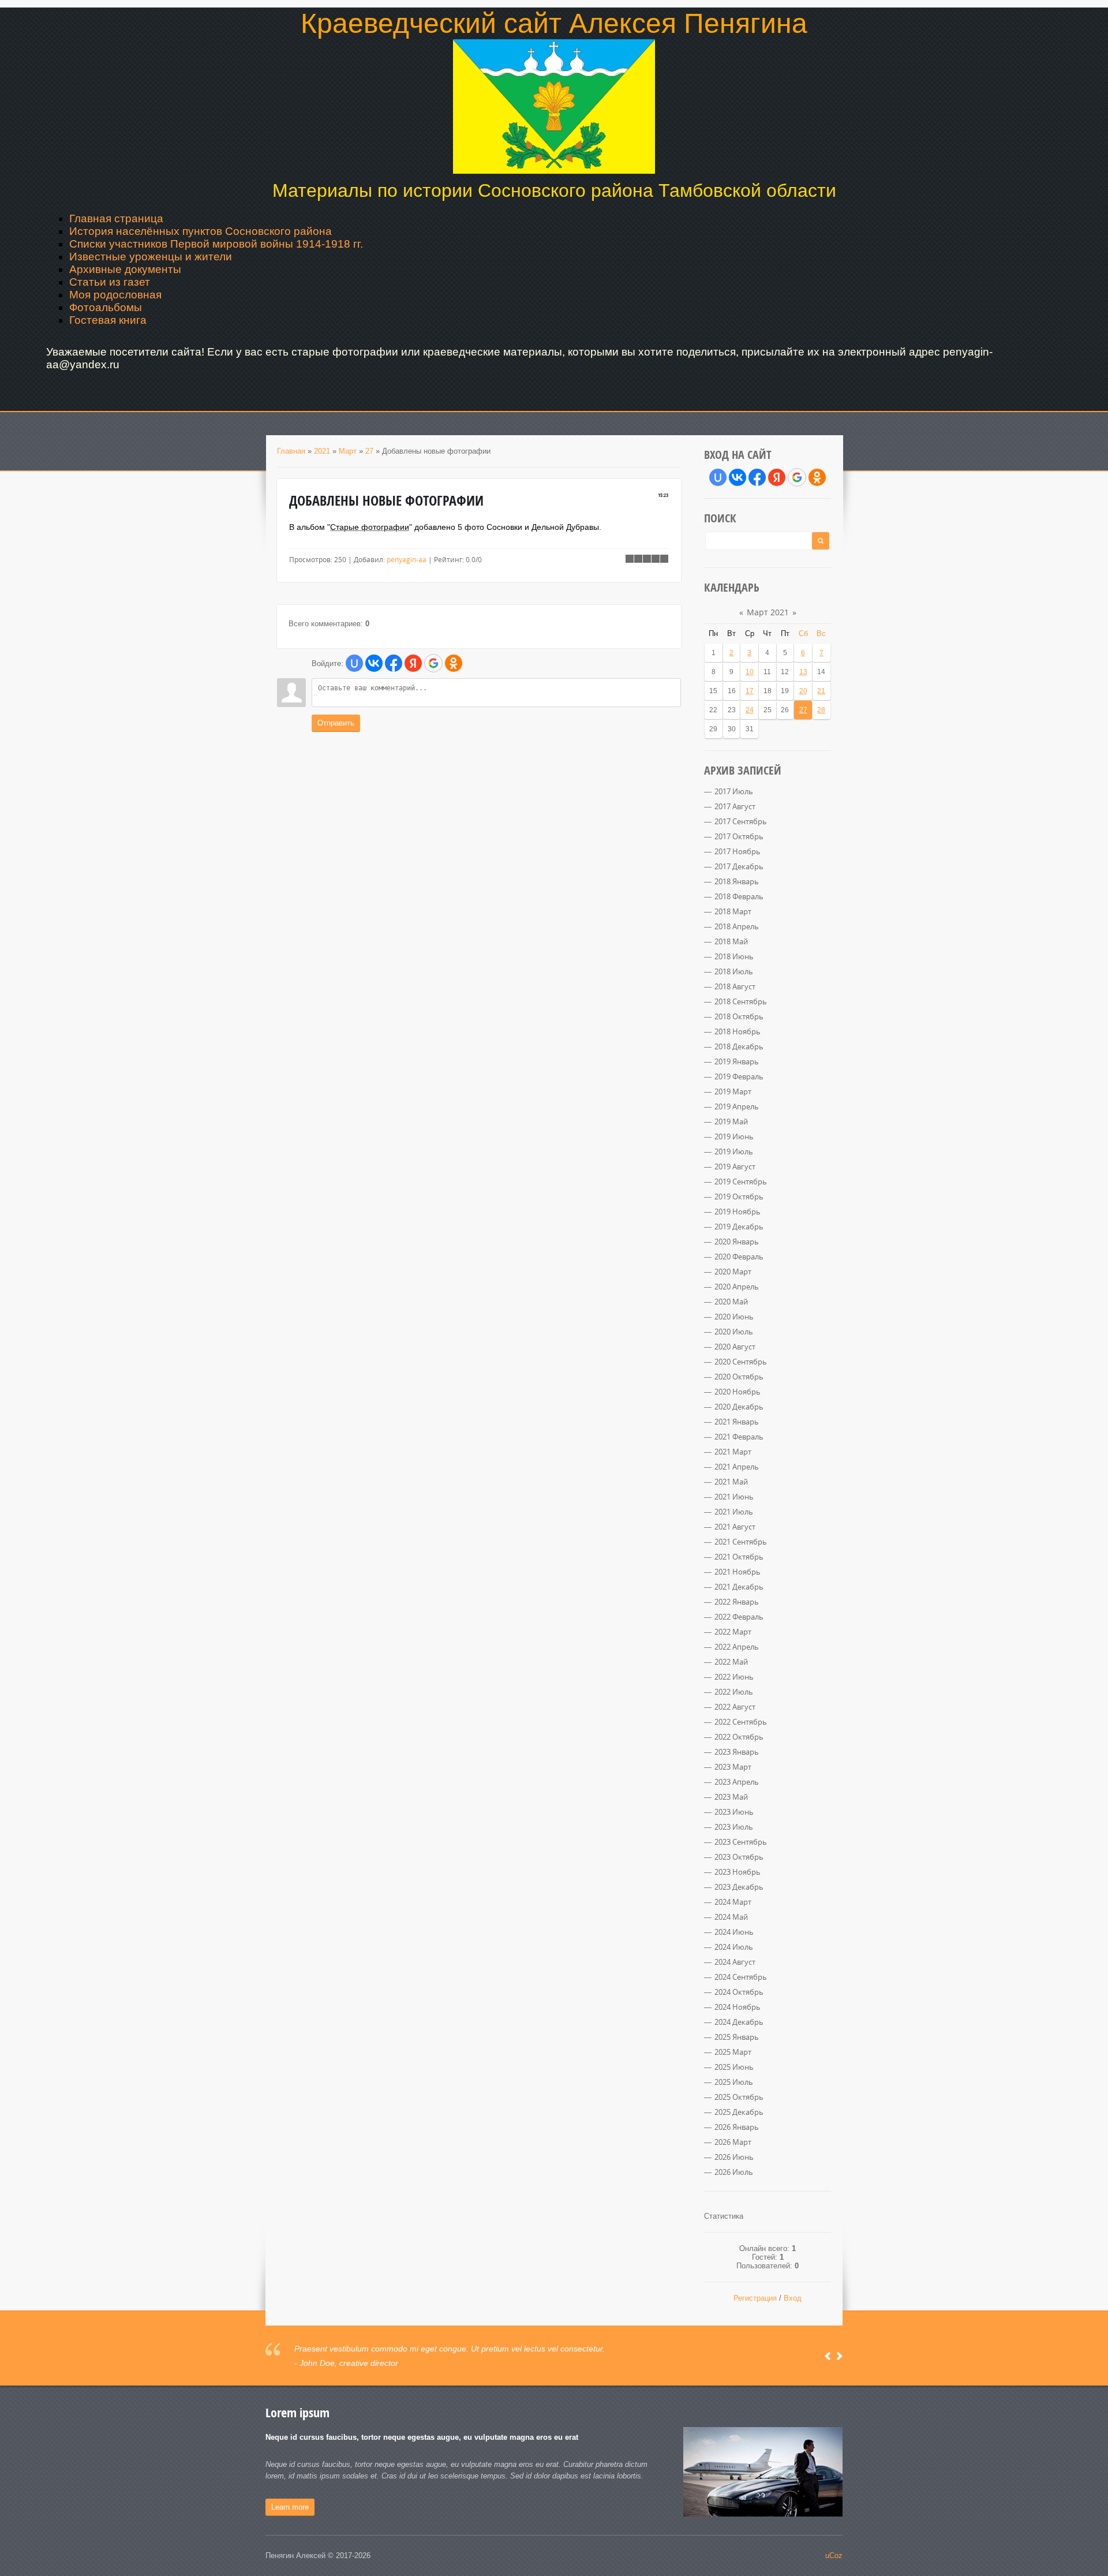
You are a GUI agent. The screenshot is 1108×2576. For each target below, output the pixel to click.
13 (803, 672)
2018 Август (735, 986)
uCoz (834, 2556)
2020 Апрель (737, 1287)
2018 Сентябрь (741, 1001)
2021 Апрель (737, 1467)
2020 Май (731, 1302)
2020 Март (733, 1272)
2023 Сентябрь (741, 1842)
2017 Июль (734, 791)
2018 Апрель (737, 926)
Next (839, 2356)
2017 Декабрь (739, 866)
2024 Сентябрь (741, 1977)
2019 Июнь (734, 1136)
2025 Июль (734, 2082)
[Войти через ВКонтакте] (374, 663)
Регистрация (755, 2298)
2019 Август (735, 1167)
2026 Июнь (734, 2157)
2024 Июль (734, 1947)
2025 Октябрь (739, 2097)
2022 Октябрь (739, 1737)
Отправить (336, 723)
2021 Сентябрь (741, 1542)
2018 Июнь (734, 956)
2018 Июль (734, 971)
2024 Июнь (734, 1932)
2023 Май (731, 1797)
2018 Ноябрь (738, 1031)
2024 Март (733, 1902)
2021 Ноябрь (738, 1572)
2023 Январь (737, 1752)
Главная (291, 451)
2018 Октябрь (739, 1016)
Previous (828, 2356)
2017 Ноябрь (738, 851)
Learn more (290, 2507)
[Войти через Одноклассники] (454, 663)
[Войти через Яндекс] (413, 663)
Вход (793, 2298)
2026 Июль (734, 2172)
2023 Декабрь (739, 1887)
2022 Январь (737, 1602)
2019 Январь (737, 1061)
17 (750, 691)
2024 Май (731, 1917)
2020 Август (735, 1347)
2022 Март (733, 1632)
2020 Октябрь (739, 1377)
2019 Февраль (739, 1076)
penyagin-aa (407, 559)
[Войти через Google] (433, 663)
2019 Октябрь (739, 1197)
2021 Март (733, 1452)
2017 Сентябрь (741, 821)
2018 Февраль (739, 896)
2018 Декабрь (739, 1046)
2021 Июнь (734, 1497)
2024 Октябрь (739, 1992)
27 (369, 451)
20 (803, 691)
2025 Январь (737, 2037)
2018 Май (731, 941)
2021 (322, 451)
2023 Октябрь (739, 1857)
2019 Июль (734, 1151)
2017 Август (735, 806)
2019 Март (733, 1091)
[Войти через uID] (354, 663)
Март (348, 451)
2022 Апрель (737, 1647)
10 (750, 672)
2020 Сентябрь (741, 1362)
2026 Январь (737, 2127)
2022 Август (735, 1707)
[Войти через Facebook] (394, 663)
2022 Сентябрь (741, 1722)
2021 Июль (734, 1512)
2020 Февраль (739, 1257)
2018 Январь (737, 881)
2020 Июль (734, 1332)
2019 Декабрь (739, 1227)
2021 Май (731, 1482)
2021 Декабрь (739, 1587)
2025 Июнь (734, 2067)
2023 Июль (734, 1827)
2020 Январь (737, 1242)
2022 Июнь (734, 1677)
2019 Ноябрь (738, 1212)
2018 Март (733, 911)
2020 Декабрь (739, 1407)
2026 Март (733, 2142)
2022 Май (731, 1662)
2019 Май (731, 1121)
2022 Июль (734, 1692)
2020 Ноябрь (738, 1392)
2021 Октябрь (739, 1557)
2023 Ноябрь (738, 1872)
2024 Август (735, 1962)
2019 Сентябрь (741, 1182)
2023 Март (733, 1767)
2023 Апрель (737, 1782)
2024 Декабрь (739, 2022)
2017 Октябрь (739, 836)
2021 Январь (737, 1422)
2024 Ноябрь (738, 2007)
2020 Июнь (734, 1317)
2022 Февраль (739, 1617)
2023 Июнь (734, 1812)
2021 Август (735, 1527)
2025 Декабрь (739, 2112)
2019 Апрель (737, 1106)
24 (750, 710)
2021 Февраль (739, 1437)
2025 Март (733, 2052)
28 (821, 710)
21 (821, 691)
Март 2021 (768, 612)
